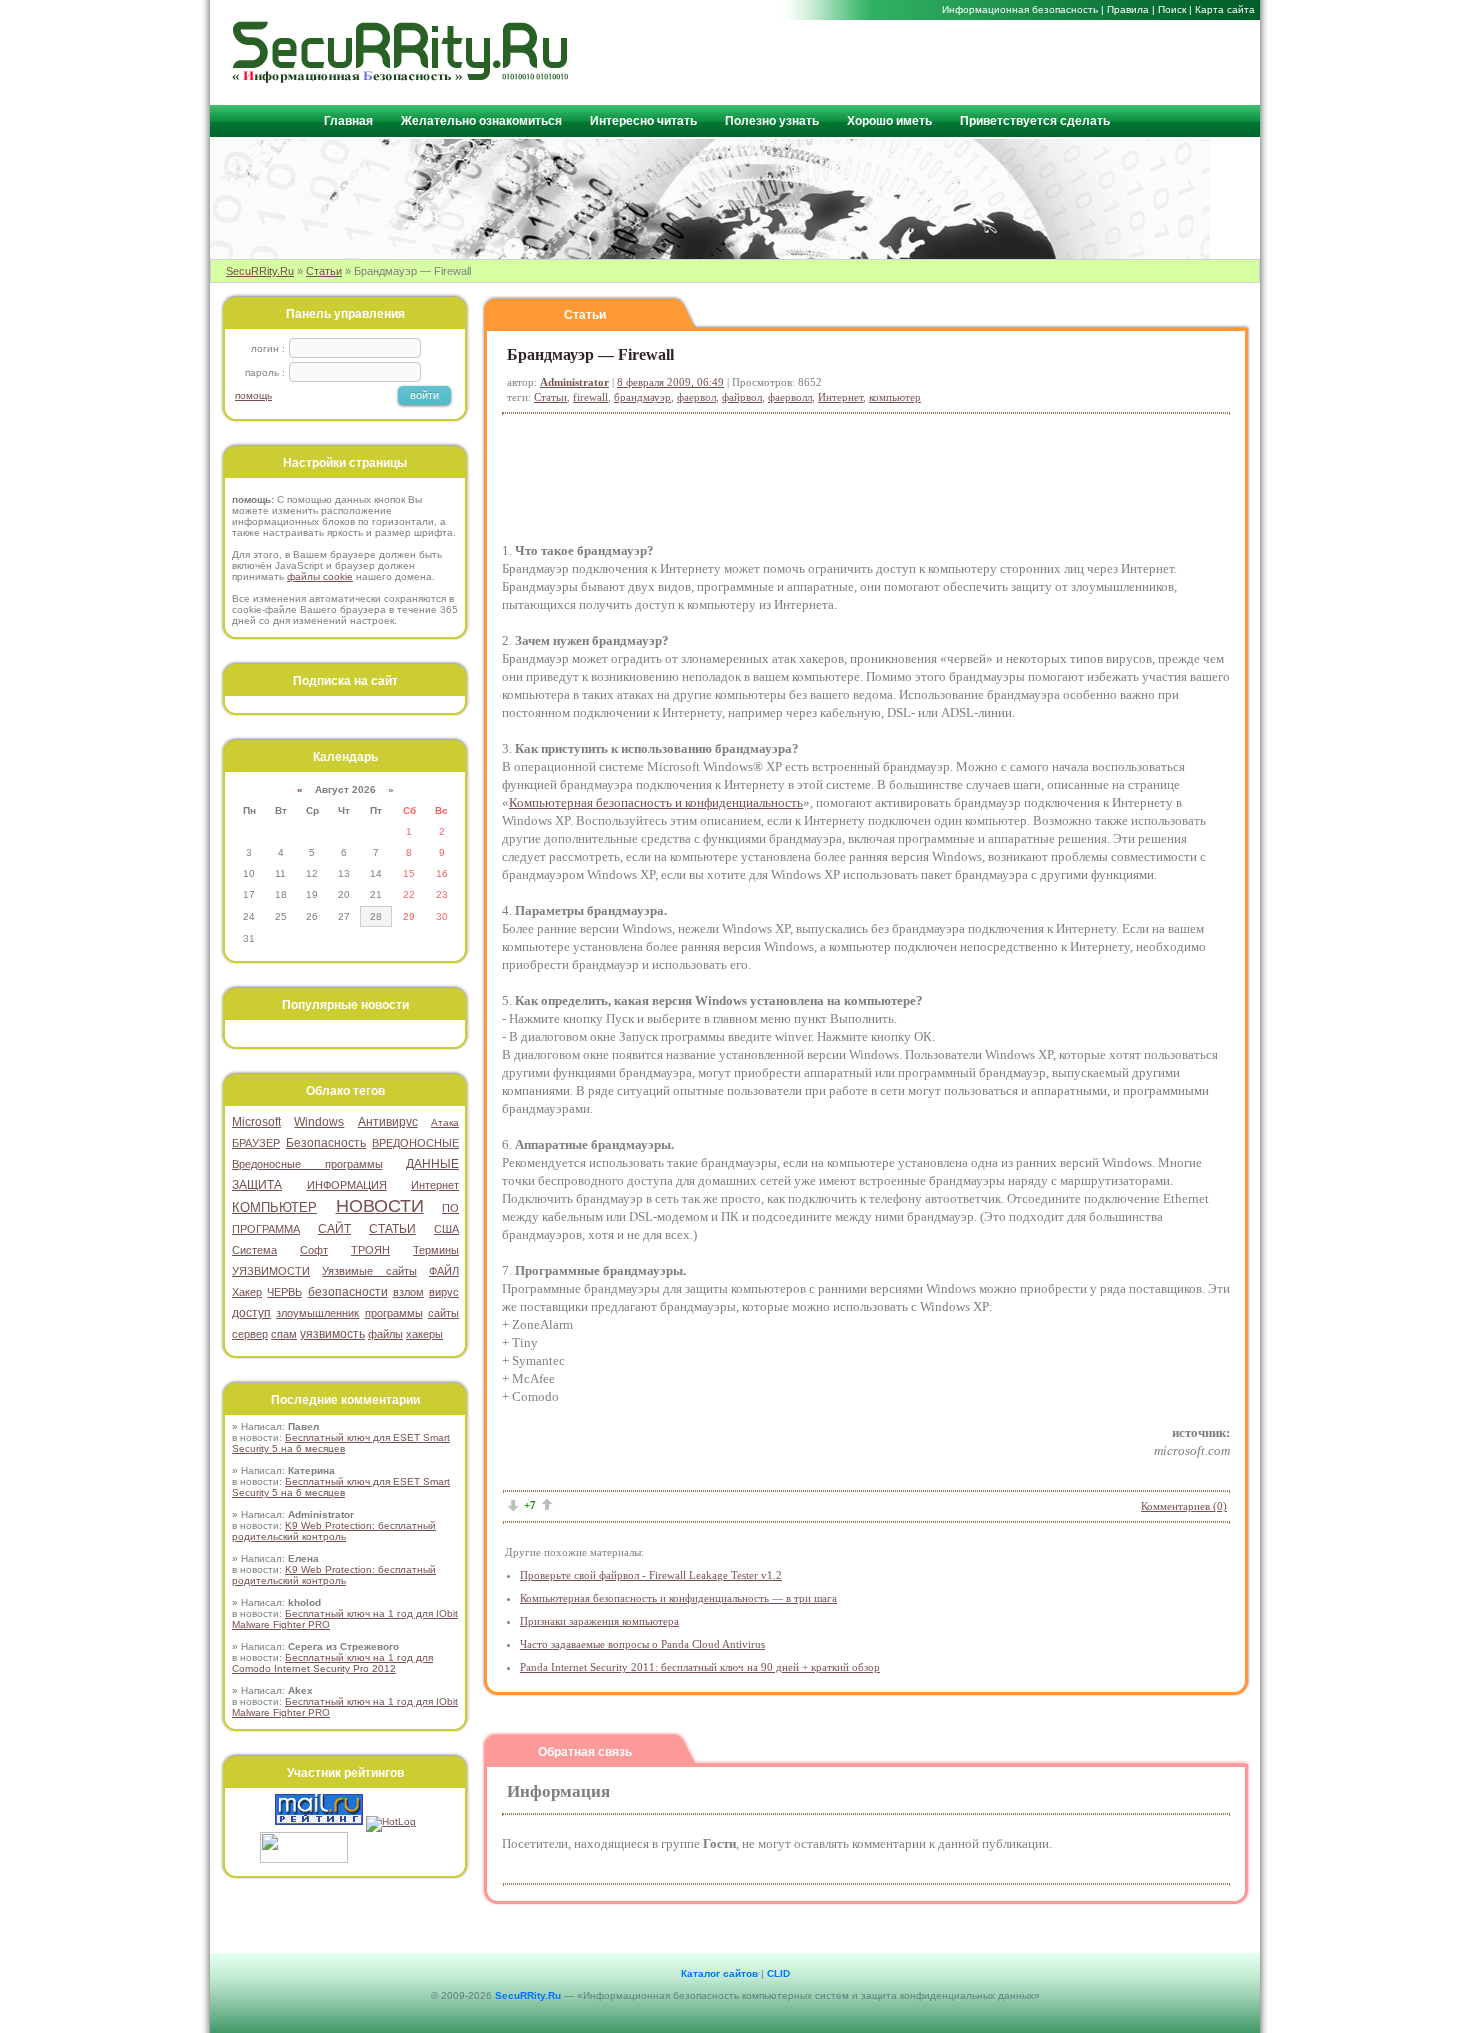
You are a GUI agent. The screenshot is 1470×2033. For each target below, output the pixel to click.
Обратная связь (585, 1752)
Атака (445, 1122)
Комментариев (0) (1184, 1506)
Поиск (1172, 9)
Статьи (324, 271)
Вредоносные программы (307, 1164)
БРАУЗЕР (256, 1143)
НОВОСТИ (380, 1206)
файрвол (742, 397)
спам (284, 1334)
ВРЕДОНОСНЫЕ (415, 1143)
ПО (450, 1208)
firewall (590, 397)
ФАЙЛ (444, 1271)
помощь (253, 395)
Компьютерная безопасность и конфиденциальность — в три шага (678, 1598)
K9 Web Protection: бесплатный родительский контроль (334, 1531)
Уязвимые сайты (369, 1271)
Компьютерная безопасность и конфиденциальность (656, 802)
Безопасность (326, 1143)
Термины (436, 1250)
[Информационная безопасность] (401, 78)
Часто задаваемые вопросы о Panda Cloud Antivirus (642, 1644)
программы (394, 1313)
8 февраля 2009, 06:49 (670, 382)
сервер (250, 1334)
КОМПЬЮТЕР (274, 1207)
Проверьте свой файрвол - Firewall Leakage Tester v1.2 (651, 1575)
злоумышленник (317, 1313)
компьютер (895, 397)
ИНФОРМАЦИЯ (347, 1185)
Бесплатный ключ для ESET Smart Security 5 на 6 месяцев (341, 1443)
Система (254, 1250)
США (446, 1229)
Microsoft (256, 1122)
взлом (408, 1292)
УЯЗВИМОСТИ (271, 1271)
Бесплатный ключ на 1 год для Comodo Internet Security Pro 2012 (332, 1663)
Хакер (247, 1292)
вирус (444, 1292)
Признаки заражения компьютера (599, 1621)
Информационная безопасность (1020, 9)
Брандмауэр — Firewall (590, 354)
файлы (385, 1334)
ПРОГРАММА (266, 1229)
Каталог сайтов (719, 1973)
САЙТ (334, 1229)
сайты (443, 1313)
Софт (314, 1250)
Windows (319, 1122)
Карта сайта (1225, 9)
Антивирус (388, 1122)
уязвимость (332, 1334)
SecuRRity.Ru (260, 271)
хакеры (424, 1334)
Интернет (840, 397)
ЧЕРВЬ (284, 1292)
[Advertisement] (1016, 61)
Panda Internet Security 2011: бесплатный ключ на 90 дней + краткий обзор (700, 1667)
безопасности (348, 1292)
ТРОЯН (370, 1250)
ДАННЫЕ (432, 1164)
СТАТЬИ (392, 1229)
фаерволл (790, 397)
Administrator (574, 382)
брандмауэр (642, 397)
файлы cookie (320, 576)
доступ (251, 1313)
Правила (1128, 9)
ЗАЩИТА (257, 1185)
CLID (778, 1973)
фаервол (696, 397)
